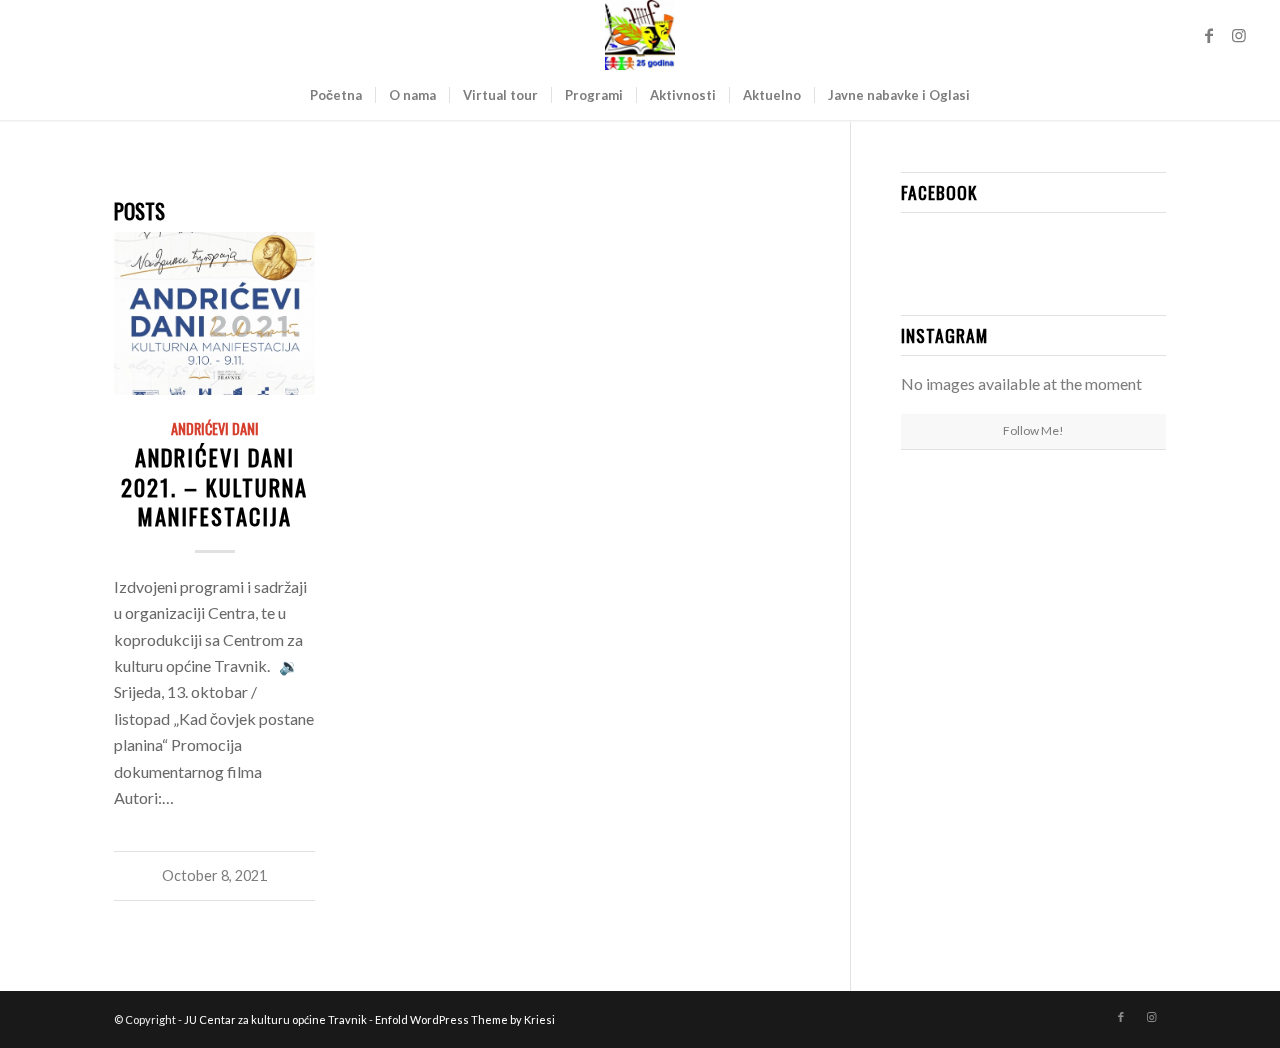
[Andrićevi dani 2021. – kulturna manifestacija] (214, 313)
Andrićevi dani (215, 428)
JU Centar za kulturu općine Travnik (275, 1019)
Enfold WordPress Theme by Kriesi (465, 1019)
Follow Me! (1033, 430)
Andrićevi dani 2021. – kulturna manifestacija (214, 485)
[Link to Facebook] (1209, 35)
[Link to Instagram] (1239, 35)
